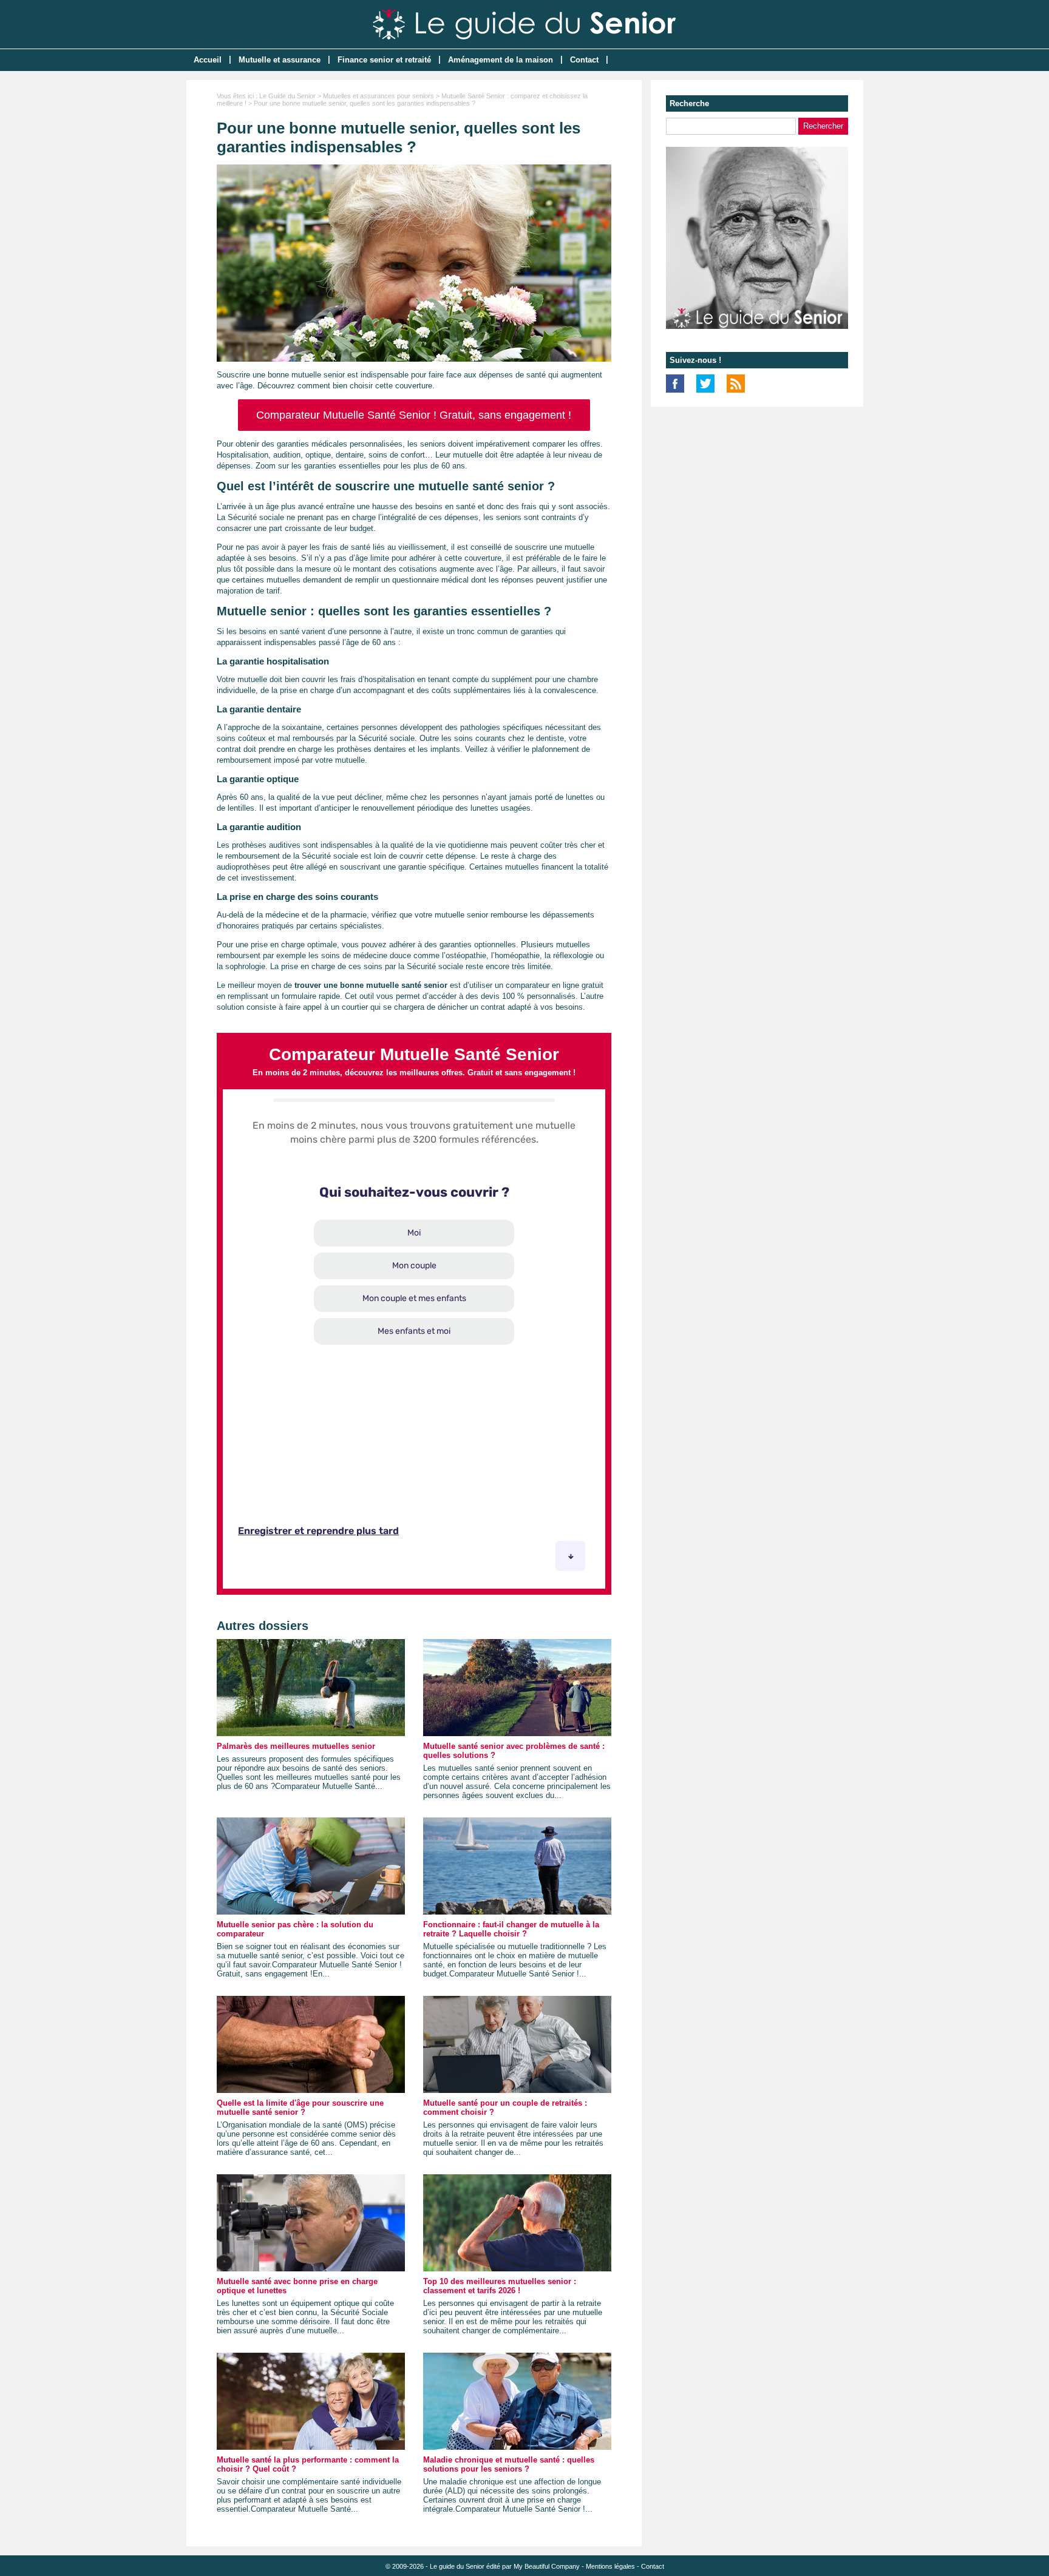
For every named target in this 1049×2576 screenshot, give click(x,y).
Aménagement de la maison (501, 60)
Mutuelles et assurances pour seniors (379, 96)
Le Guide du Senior (287, 96)
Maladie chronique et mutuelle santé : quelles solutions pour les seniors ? (509, 2464)
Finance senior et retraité (384, 60)
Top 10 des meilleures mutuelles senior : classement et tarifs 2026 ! (500, 2286)
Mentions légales (610, 2566)
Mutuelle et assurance (280, 60)
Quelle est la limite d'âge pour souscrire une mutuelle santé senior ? (300, 2108)
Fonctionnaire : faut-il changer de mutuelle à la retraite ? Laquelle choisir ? (511, 1929)
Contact (584, 60)
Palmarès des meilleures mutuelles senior (296, 1746)
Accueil (208, 60)
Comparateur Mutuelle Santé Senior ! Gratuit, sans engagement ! (414, 415)
